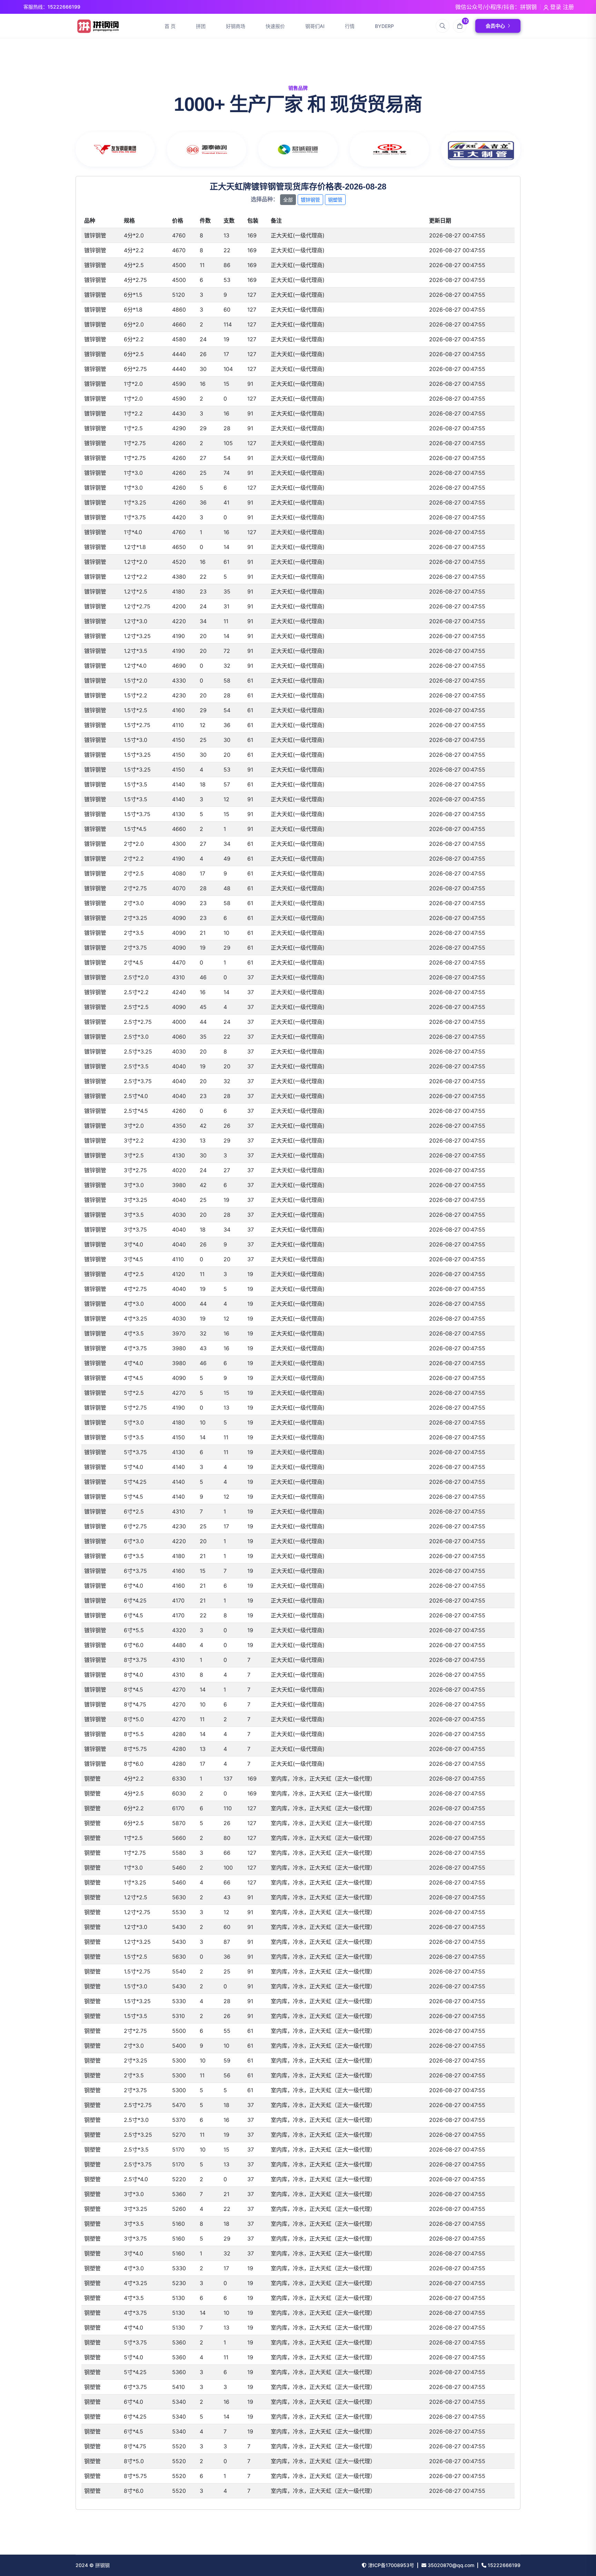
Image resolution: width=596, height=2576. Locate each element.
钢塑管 (335, 200)
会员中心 (495, 26)
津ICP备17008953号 (390, 2565)
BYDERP (384, 26)
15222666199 (503, 2565)
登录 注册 (561, 7)
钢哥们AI (315, 26)
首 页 (170, 26)
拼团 (201, 26)
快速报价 (275, 26)
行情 (350, 26)
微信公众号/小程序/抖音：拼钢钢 (496, 7)
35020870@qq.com (450, 2565)
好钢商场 (236, 26)
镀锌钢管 (310, 200)
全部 (288, 200)
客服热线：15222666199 (52, 7)
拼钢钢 (102, 2565)
